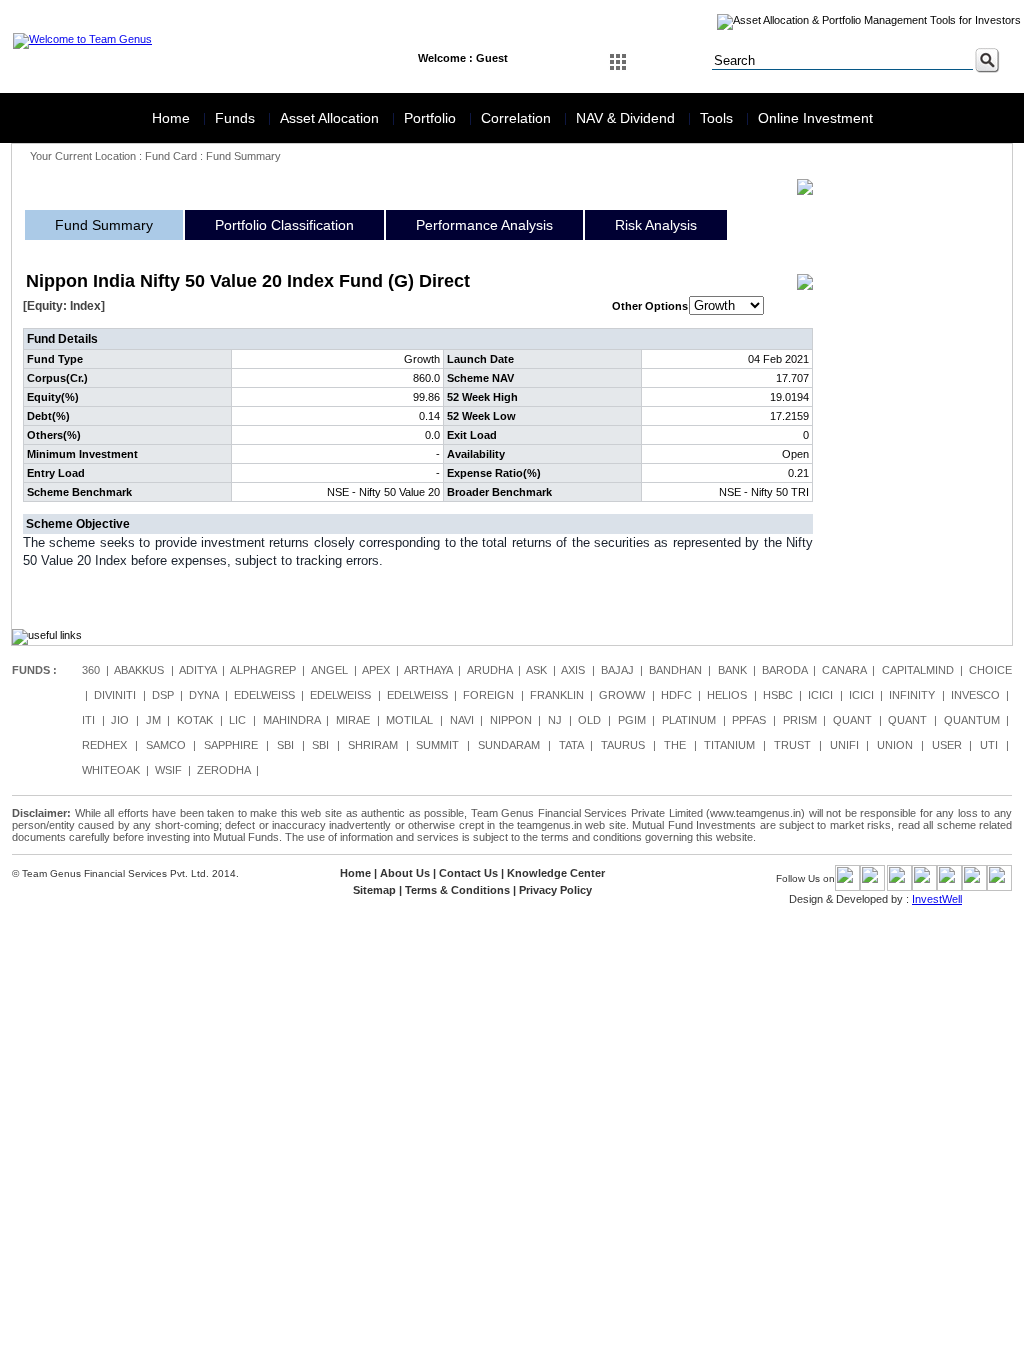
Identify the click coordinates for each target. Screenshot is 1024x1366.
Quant (852, 720)
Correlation (518, 118)
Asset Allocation (331, 118)
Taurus (623, 745)
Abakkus (139, 670)
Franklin (557, 695)
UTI (989, 745)
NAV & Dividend (627, 118)
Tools (718, 118)
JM (153, 720)
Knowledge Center (556, 873)
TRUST (792, 745)
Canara (844, 670)
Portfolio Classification (284, 225)
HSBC (778, 695)
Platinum (689, 720)
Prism (800, 720)
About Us (405, 873)
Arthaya (428, 670)
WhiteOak (111, 770)
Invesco (975, 695)
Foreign (488, 695)
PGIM (632, 720)
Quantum (972, 720)
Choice (990, 670)
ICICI (820, 695)
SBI (285, 745)
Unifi (844, 745)
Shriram (373, 745)
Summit (437, 745)
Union (895, 745)
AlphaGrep (263, 670)
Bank (732, 670)
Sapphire (231, 745)
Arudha (489, 670)
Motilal (409, 720)
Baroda (784, 670)
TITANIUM (729, 745)
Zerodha (223, 770)
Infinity (912, 695)
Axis (573, 670)
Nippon (511, 720)
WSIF (168, 770)
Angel (329, 670)
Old (589, 720)
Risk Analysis (656, 225)
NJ (555, 720)
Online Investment (815, 118)
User (947, 745)
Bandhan (675, 670)
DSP (163, 695)
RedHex (104, 745)
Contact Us (468, 873)
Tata (571, 745)
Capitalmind (918, 670)
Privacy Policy (555, 890)
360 (91, 670)
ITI (88, 720)
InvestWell (937, 899)
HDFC (676, 695)
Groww (622, 695)
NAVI (462, 720)
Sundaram (509, 745)
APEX (376, 670)
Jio (120, 720)
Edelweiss (264, 695)
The (675, 745)
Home (173, 118)
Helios (727, 695)
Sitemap (374, 890)
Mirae (353, 720)
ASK (536, 670)
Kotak (195, 720)
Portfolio (432, 118)
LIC (237, 720)
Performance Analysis (484, 225)
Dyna (203, 695)
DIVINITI (115, 695)
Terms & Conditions (457, 890)
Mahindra (291, 720)
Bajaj (617, 670)
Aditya (197, 670)
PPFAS (749, 720)
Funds (237, 118)
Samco (166, 745)
